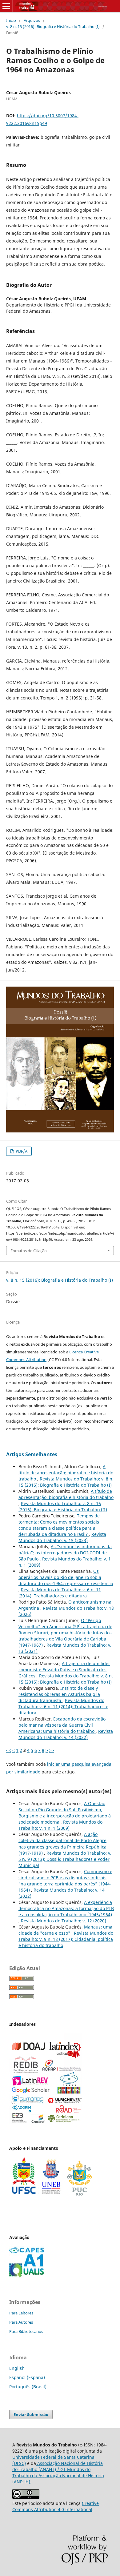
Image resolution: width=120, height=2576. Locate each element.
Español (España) (27, 2377)
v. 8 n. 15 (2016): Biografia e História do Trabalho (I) (53, 26)
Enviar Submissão (31, 2414)
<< (9, 1750)
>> (52, 1750)
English (17, 2368)
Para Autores (21, 2322)
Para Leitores (21, 2313)
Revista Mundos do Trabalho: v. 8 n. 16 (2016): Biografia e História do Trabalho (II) (63, 1506)
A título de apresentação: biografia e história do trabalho (66, 1473)
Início (11, 20)
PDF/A (21, 1151)
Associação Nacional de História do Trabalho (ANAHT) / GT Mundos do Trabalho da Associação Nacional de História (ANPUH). (58, 2472)
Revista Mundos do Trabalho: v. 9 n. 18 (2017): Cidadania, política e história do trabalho (66, 1939)
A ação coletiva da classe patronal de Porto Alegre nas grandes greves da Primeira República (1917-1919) (62, 1843)
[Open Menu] (6, 6)
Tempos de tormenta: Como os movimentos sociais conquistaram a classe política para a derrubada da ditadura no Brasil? (59, 1525)
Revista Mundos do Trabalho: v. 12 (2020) (64, 1921)
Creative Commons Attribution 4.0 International (56, 2506)
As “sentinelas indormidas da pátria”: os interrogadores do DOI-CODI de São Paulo (65, 1553)
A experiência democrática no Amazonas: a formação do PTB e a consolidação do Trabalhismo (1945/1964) (66, 1908)
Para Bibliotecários (26, 2331)
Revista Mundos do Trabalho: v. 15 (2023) (62, 1537)
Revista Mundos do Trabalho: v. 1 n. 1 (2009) (60, 1825)
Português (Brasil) (28, 2387)
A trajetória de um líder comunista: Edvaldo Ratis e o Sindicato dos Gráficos (64, 1670)
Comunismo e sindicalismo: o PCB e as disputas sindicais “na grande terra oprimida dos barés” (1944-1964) (65, 1881)
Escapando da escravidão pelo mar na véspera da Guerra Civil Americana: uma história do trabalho (62, 1725)
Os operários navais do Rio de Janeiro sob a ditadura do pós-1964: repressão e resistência (66, 1577)
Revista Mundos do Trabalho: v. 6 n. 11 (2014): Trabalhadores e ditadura (60, 1593)
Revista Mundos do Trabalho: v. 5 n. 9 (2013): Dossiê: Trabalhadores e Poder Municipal (65, 1859)
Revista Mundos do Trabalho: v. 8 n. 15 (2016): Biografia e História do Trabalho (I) (66, 1482)
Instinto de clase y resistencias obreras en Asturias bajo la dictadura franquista (59, 1694)
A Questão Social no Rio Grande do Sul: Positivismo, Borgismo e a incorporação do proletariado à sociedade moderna (65, 1813)
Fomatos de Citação (29, 1251)
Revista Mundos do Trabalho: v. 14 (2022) (66, 1734)
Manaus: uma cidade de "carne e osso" (65, 1930)
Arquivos (32, 20)
